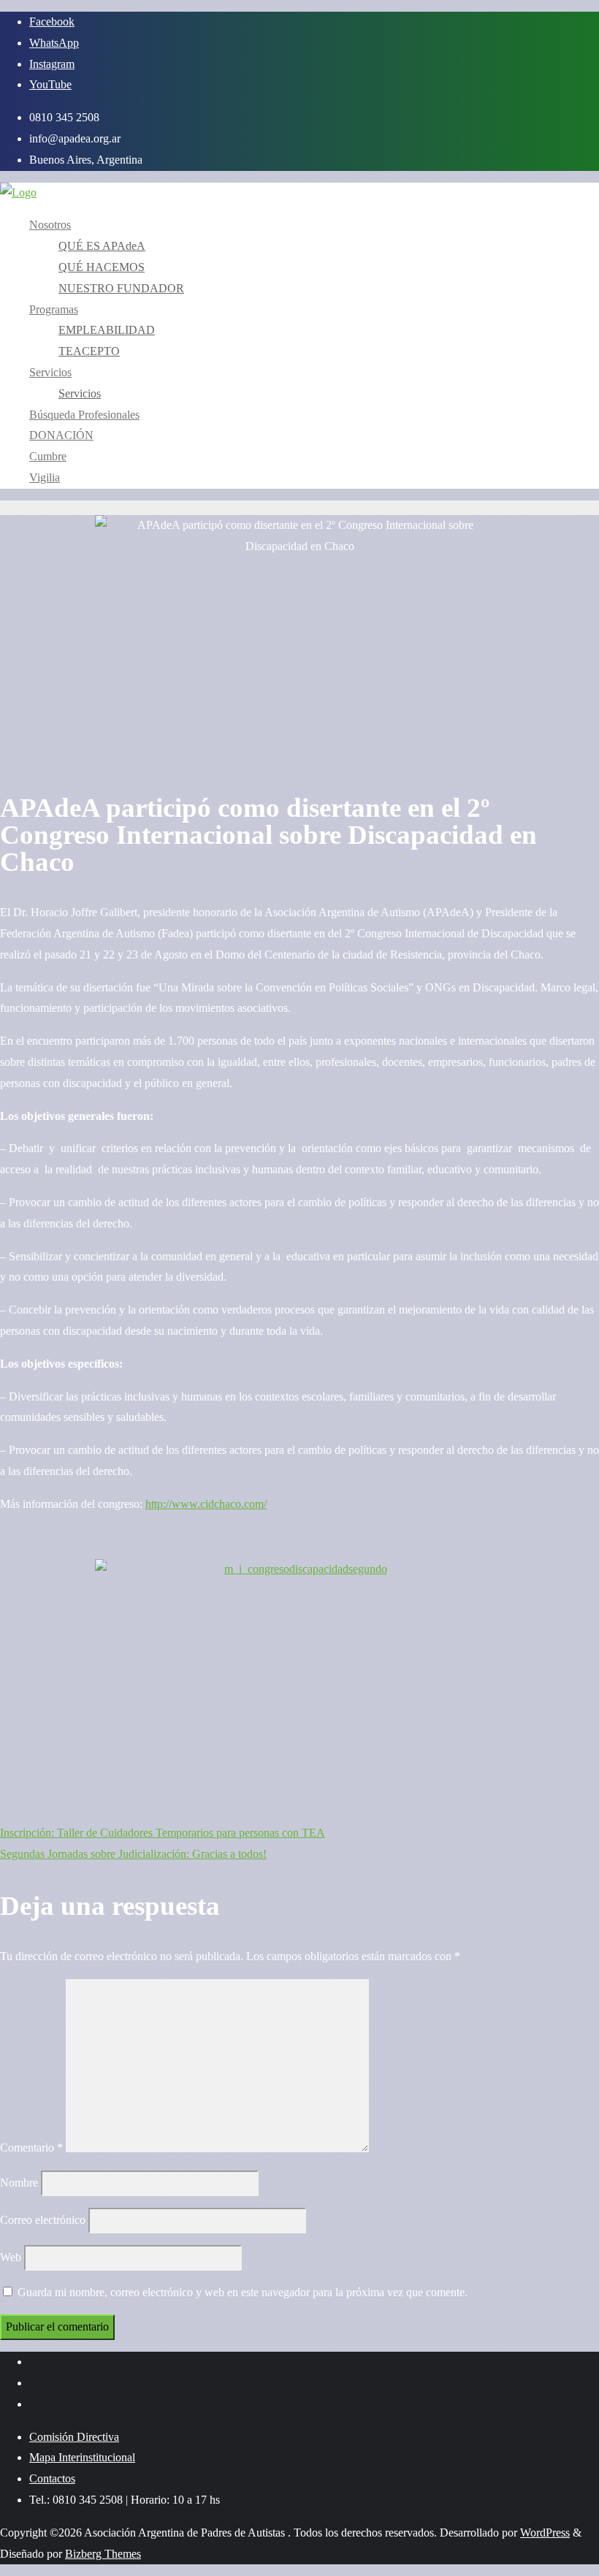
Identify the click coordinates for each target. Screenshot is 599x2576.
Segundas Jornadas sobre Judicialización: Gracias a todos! (133, 1854)
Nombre (19, 2183)
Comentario (31, 2148)
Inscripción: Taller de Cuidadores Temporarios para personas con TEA (163, 1833)
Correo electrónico (43, 2220)
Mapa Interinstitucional (82, 2457)
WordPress (545, 2533)
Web (11, 2257)
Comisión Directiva (74, 2437)
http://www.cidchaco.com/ (206, 1504)
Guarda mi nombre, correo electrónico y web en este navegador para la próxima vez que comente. (243, 2292)
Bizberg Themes (103, 2554)
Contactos (52, 2478)
